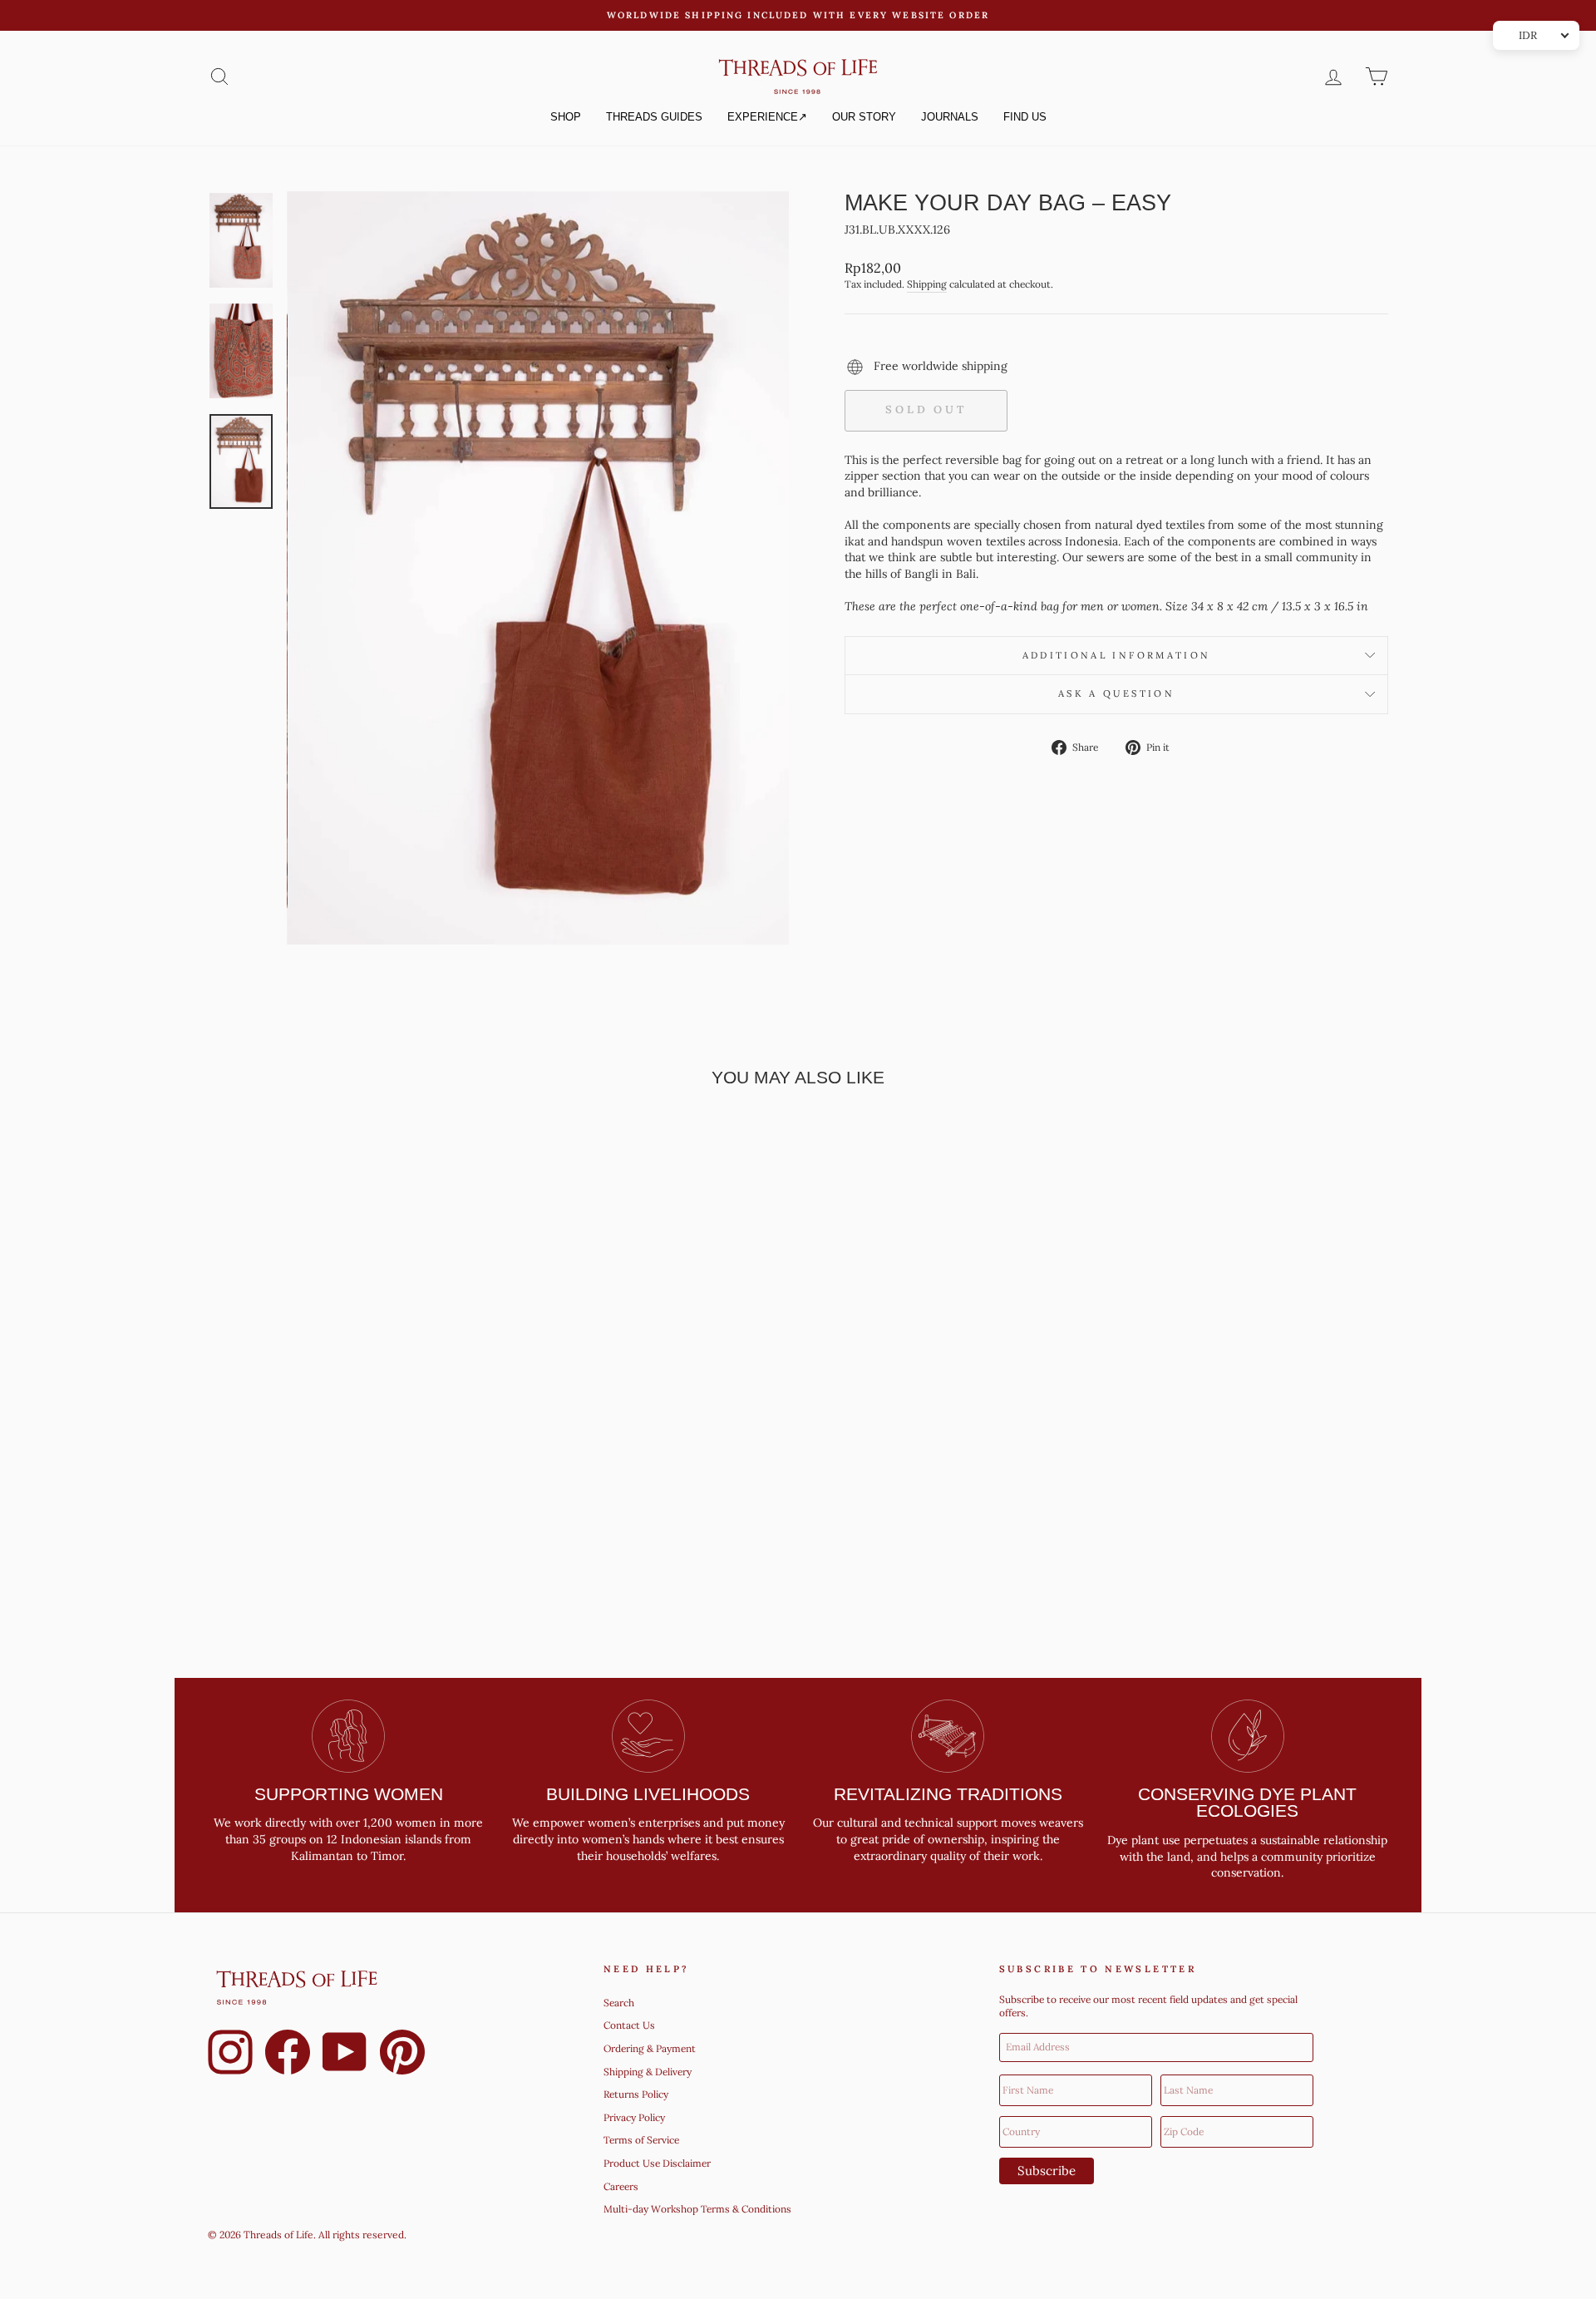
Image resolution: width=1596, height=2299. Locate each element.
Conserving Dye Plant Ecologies (1247, 1803)
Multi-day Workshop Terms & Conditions (697, 2209)
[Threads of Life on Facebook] (288, 2055)
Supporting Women (349, 1794)
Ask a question (1116, 693)
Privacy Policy (634, 2117)
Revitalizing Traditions (948, 1794)
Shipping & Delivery (648, 2072)
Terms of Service (641, 2140)
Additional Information (1117, 655)
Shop (566, 117)
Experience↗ (767, 117)
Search (619, 2003)
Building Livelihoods (648, 1794)
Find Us (1025, 117)
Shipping (927, 284)
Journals (950, 117)
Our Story (864, 117)
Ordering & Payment (650, 2048)
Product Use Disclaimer (657, 2163)
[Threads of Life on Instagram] (230, 2055)
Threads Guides (654, 117)
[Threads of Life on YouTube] (345, 2055)
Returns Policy (636, 2094)
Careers (621, 2186)
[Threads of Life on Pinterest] (402, 2055)
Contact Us (629, 2025)
